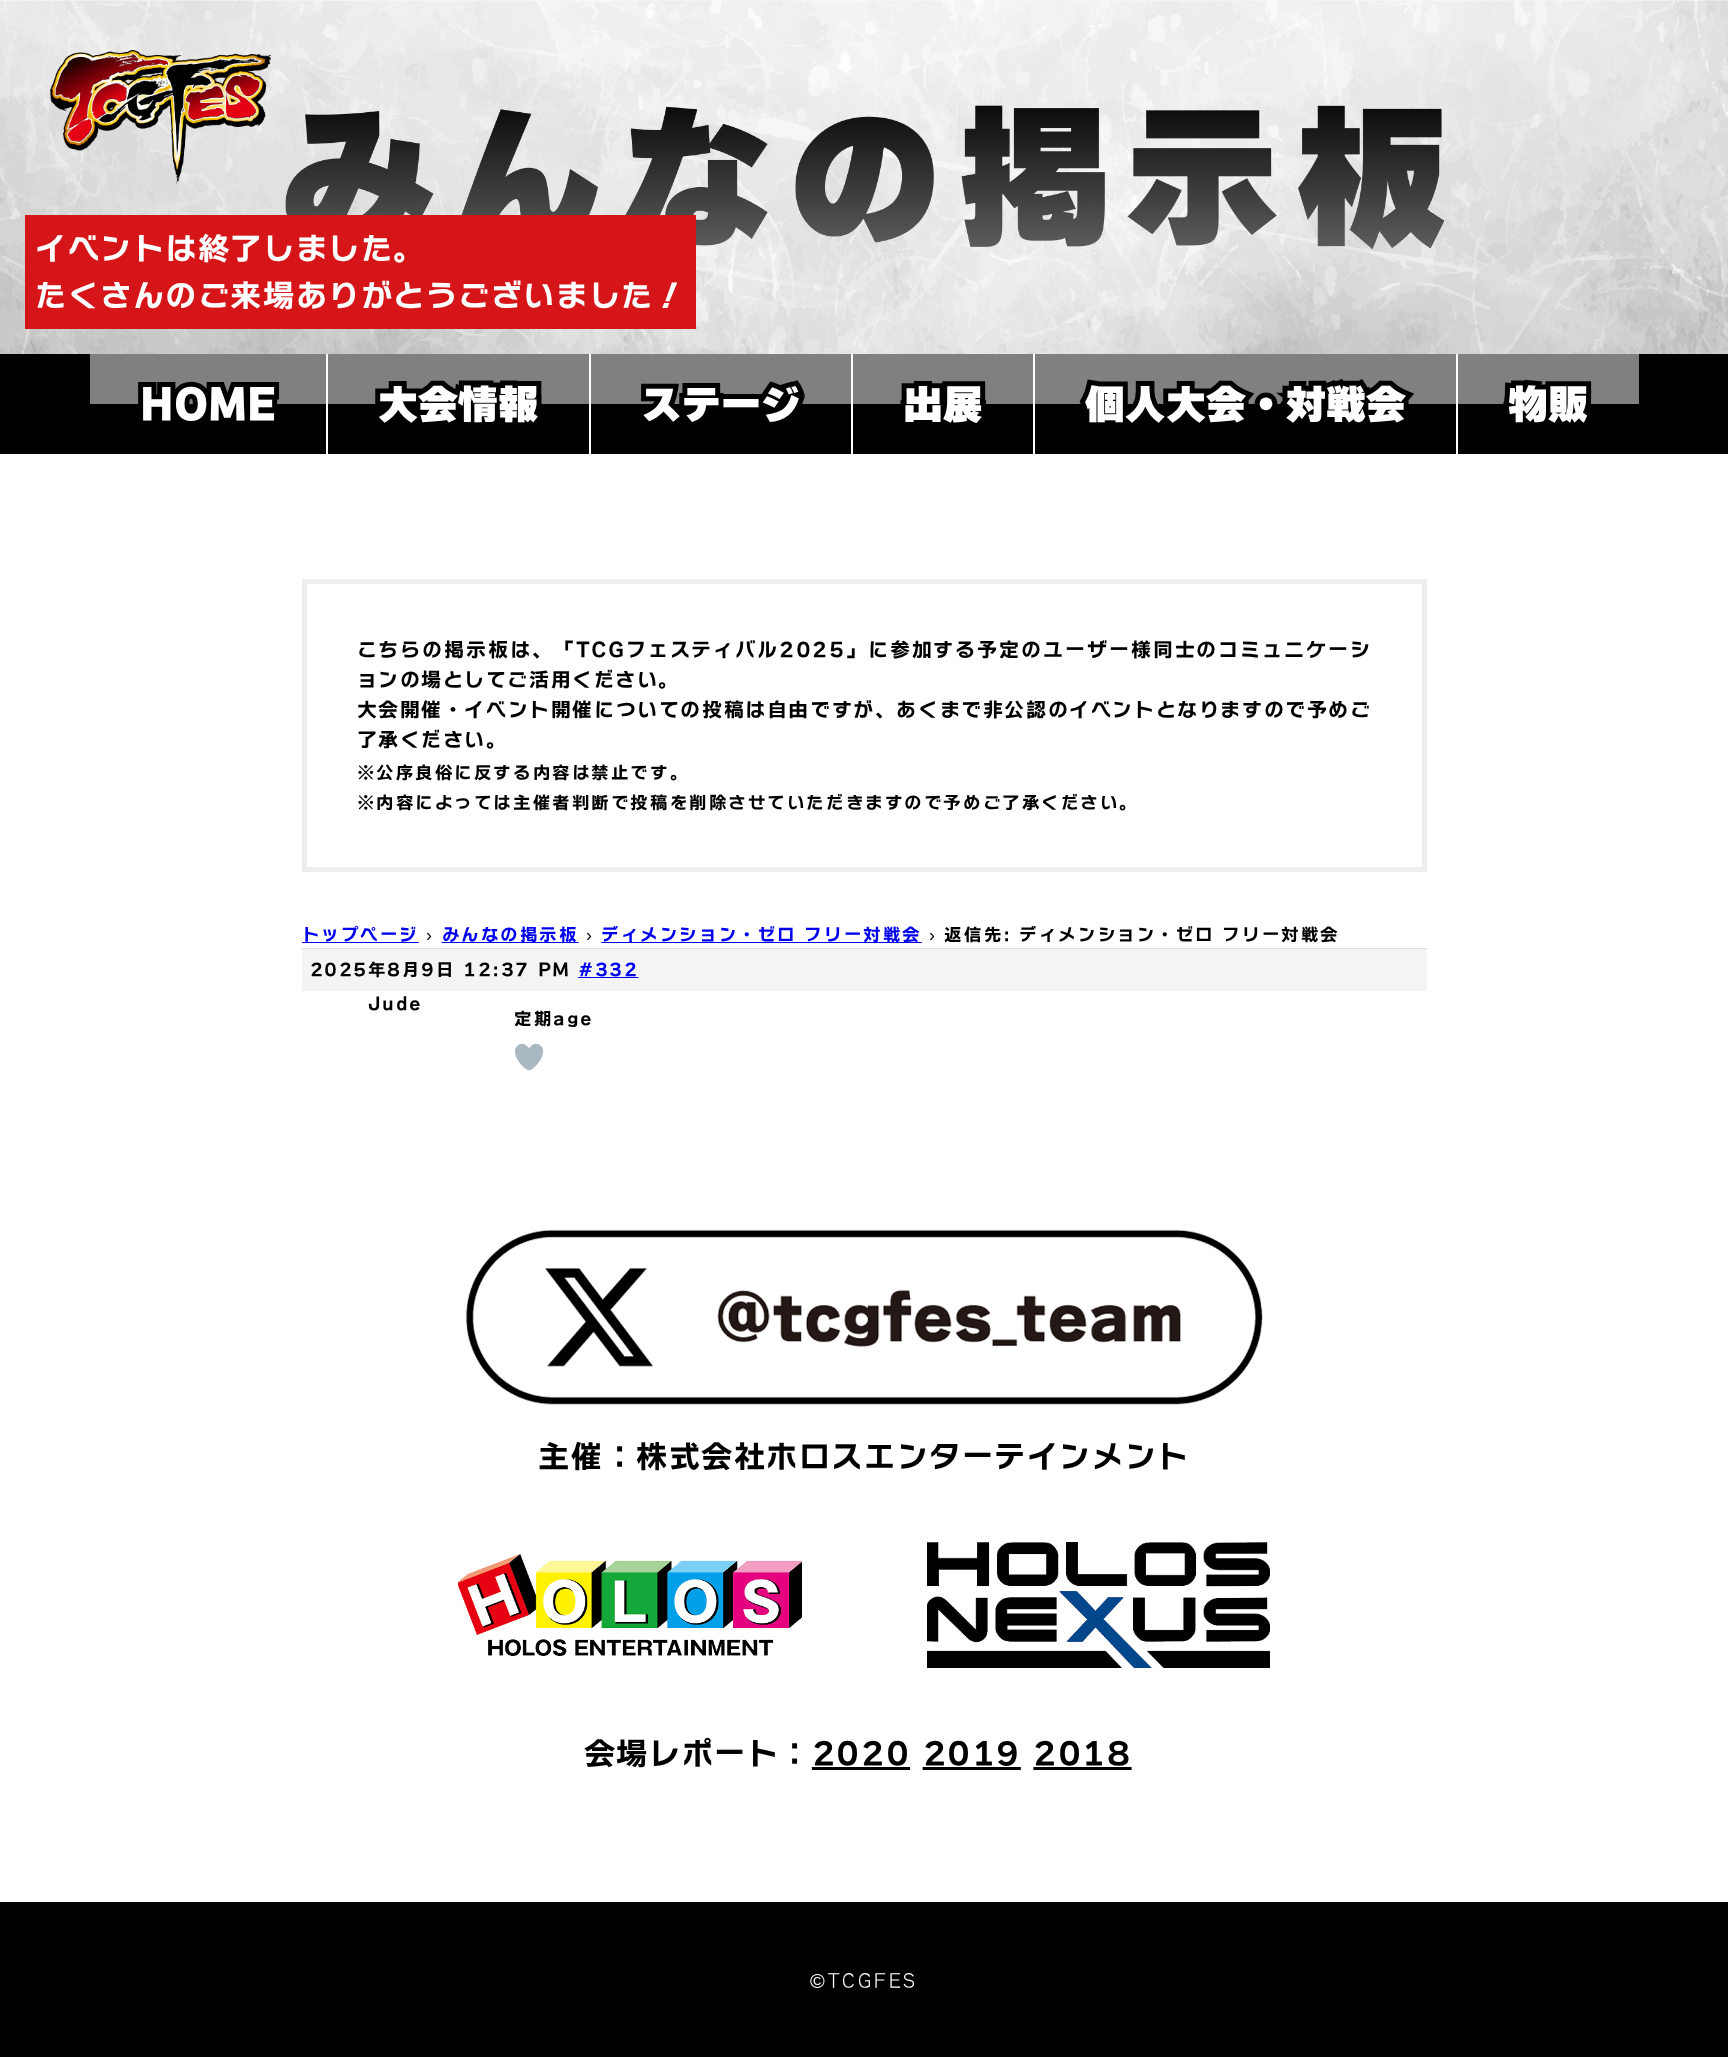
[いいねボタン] (529, 1057)
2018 (1082, 1753)
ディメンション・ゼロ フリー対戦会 (761, 934)
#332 (608, 969)
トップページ (360, 934)
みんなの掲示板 (510, 934)
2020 (861, 1753)
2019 (972, 1753)
